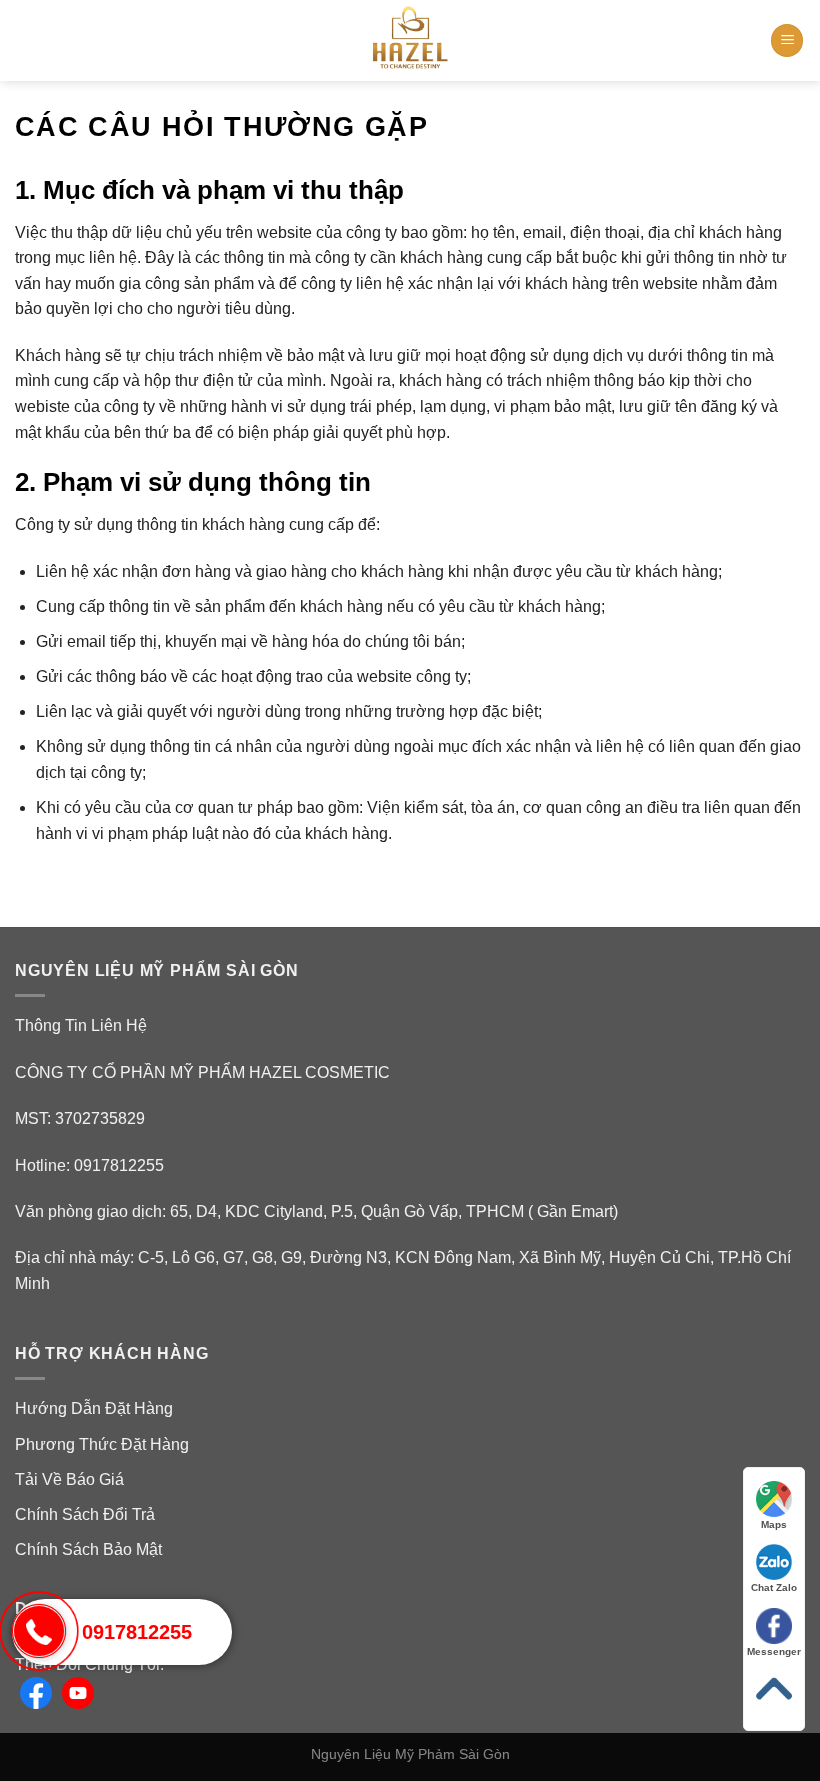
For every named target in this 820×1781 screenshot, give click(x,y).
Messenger (774, 1651)
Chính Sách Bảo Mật (88, 1549)
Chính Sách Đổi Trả (85, 1514)
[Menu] (787, 40)
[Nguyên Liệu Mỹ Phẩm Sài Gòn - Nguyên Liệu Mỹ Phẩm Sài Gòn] (410, 40)
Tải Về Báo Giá (69, 1479)
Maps (774, 1524)
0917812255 (137, 1632)
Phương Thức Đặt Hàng (102, 1444)
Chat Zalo (774, 1587)
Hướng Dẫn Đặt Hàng (94, 1408)
